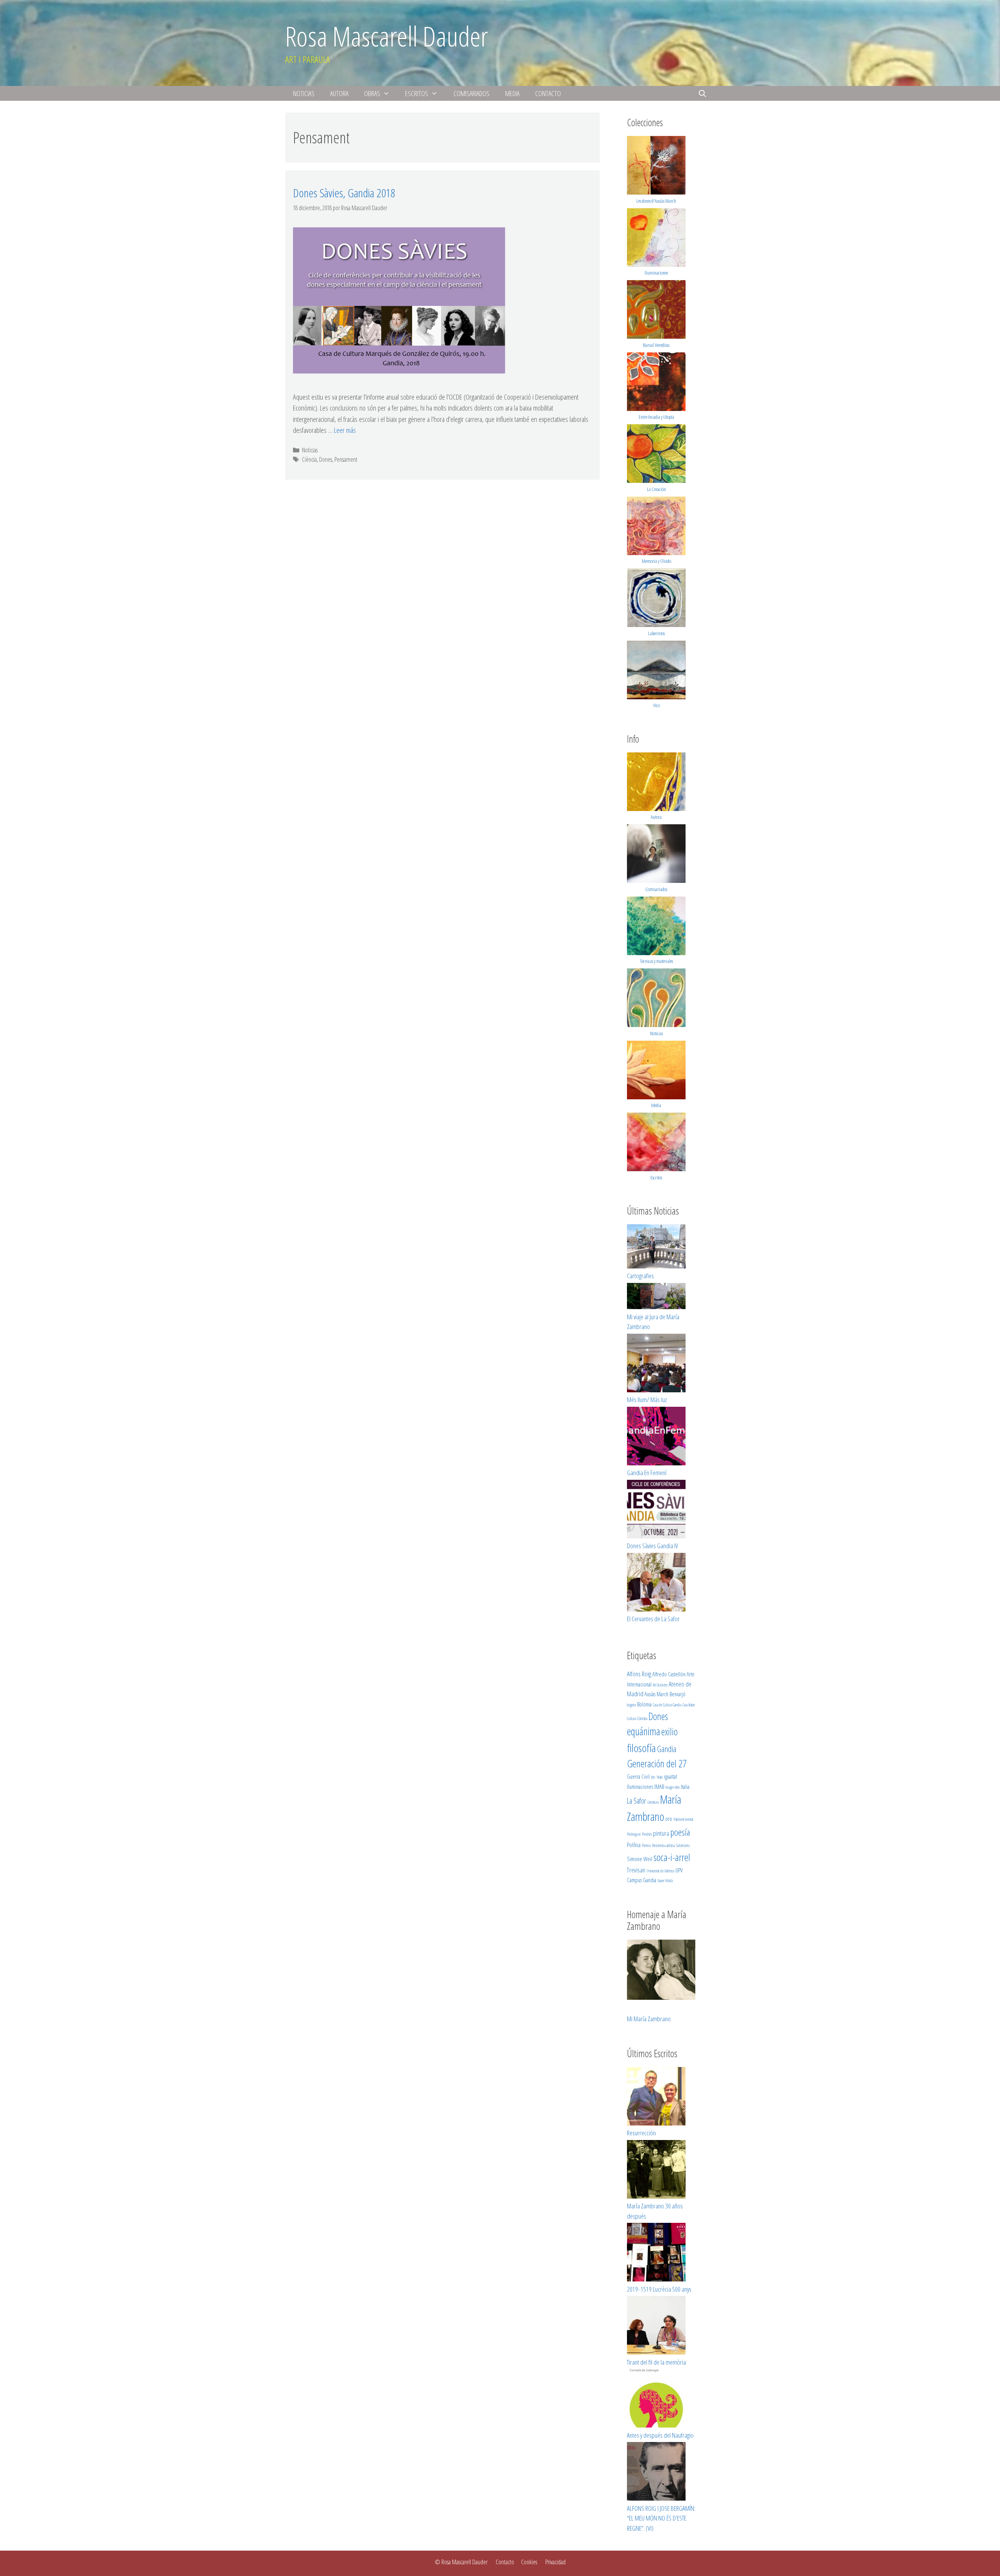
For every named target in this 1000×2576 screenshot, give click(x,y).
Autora (339, 93)
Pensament (346, 459)
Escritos (417, 93)
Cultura (631, 1719)
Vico (656, 705)
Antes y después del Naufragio (660, 2435)
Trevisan (636, 1870)
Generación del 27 (657, 1763)
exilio (670, 1731)
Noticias (304, 93)
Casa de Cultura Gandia (667, 1705)
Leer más (345, 430)
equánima (644, 1731)
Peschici (647, 1834)
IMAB (659, 1786)
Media (512, 93)
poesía (680, 1832)
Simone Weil (640, 1859)
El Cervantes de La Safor (653, 1619)
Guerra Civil (638, 1776)
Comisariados (471, 93)
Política (634, 1845)
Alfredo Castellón (669, 1674)
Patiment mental (683, 1819)
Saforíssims (683, 1845)
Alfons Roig (639, 1674)
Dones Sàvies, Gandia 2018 (344, 193)
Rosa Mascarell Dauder (387, 36)
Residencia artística (663, 1845)
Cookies (529, 2562)
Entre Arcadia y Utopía (656, 417)
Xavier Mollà (665, 1881)
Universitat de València (660, 1871)
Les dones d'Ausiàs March (656, 201)
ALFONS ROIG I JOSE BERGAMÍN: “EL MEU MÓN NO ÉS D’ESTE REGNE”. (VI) (661, 2518)
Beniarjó (678, 1694)
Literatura (653, 1802)
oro (669, 1819)
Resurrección (641, 2133)
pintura (661, 1833)
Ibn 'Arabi (657, 1777)
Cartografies (640, 1276)
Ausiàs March (656, 1694)
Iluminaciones (656, 273)
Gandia (667, 1749)
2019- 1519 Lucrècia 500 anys (659, 2289)
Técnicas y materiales (656, 961)
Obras (372, 93)
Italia (685, 1786)
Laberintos (656, 633)
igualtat (671, 1776)
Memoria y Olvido (656, 561)
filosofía (641, 1748)
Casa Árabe (689, 1705)
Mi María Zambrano (649, 2019)
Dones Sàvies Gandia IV (653, 1546)
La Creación (656, 489)
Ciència (309, 459)
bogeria (631, 1705)
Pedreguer (634, 1834)
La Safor (637, 1801)
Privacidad (555, 2562)
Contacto (548, 93)
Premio (646, 1845)
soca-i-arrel (672, 1857)
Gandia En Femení (647, 1473)
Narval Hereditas (656, 345)
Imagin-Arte (672, 1787)
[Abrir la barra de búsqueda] (703, 93)
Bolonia (644, 1704)
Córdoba (642, 1719)
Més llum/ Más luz (647, 1400)
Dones (326, 459)
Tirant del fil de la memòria (656, 2362)
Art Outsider (660, 1685)
